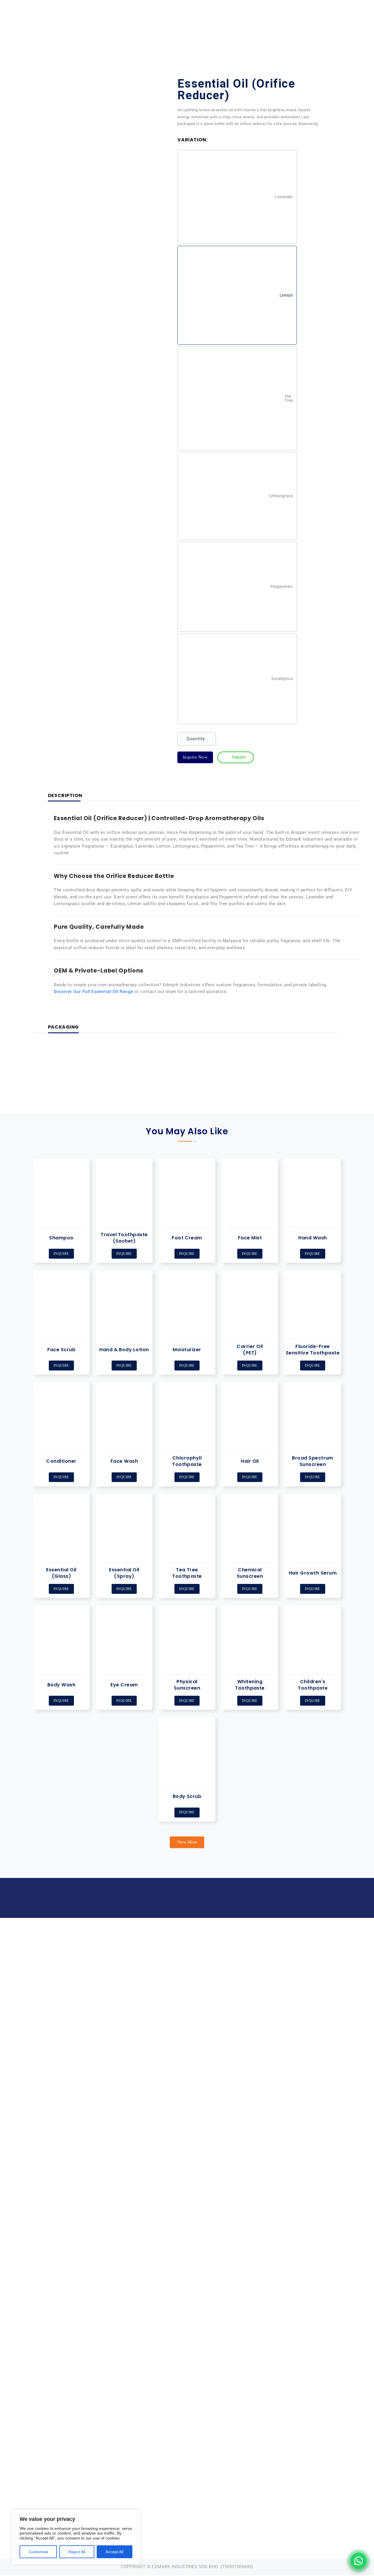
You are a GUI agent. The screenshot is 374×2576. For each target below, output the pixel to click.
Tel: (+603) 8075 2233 (226, 1972)
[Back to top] (351, 2533)
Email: (226, 1982)
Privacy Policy (304, 1982)
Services (304, 28)
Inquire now (195, 757)
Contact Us (337, 28)
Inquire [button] (61, 1254)
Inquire (61, 1589)
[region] (76, 2537)
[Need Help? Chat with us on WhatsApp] (359, 2561)
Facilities (224, 28)
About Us (190, 28)
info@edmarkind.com (49, 6)
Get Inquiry (320, 6)
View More (187, 1842)
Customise (38, 2552)
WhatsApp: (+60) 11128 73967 (226, 1993)
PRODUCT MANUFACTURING (265, 28)
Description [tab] (65, 796)
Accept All (114, 2552)
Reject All (77, 2552)
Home (164, 28)
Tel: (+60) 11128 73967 (105, 6)
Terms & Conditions (304, 1993)
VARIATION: (192, 140)
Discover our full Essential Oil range (93, 992)
